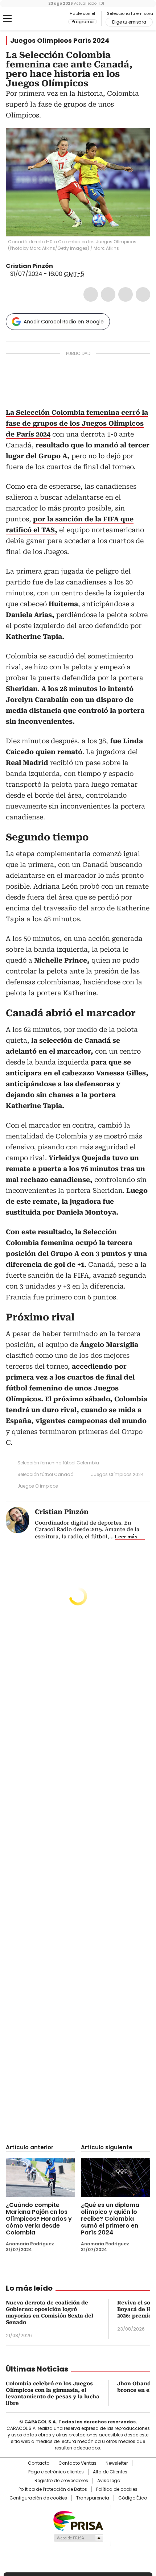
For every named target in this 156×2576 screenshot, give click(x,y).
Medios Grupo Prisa (78, 2538)
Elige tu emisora (129, 22)
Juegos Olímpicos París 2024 (60, 41)
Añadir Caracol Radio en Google (64, 322)
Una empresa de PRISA (78, 2520)
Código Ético (133, 2498)
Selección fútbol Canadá (46, 1474)
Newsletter (117, 2463)
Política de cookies (117, 2489)
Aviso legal (109, 2481)
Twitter (108, 294)
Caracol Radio (36, 19)
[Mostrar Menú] (7, 18)
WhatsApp (143, 294)
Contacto (39, 2463)
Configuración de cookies (38, 2498)
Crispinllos (58, 266)
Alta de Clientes (110, 2472)
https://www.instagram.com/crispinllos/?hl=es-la (67, 266)
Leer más (126, 1537)
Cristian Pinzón (29, 266)
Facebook (91, 294)
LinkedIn (126, 294)
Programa (83, 22)
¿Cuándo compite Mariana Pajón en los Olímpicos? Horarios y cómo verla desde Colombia (39, 2219)
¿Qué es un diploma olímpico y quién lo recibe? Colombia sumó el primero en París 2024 (110, 2219)
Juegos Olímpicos (38, 1486)
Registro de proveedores (61, 2481)
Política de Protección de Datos (53, 2489)
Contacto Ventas (77, 2463)
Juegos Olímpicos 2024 (117, 1474)
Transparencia (93, 2498)
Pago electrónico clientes (56, 2472)
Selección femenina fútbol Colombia (58, 1463)
